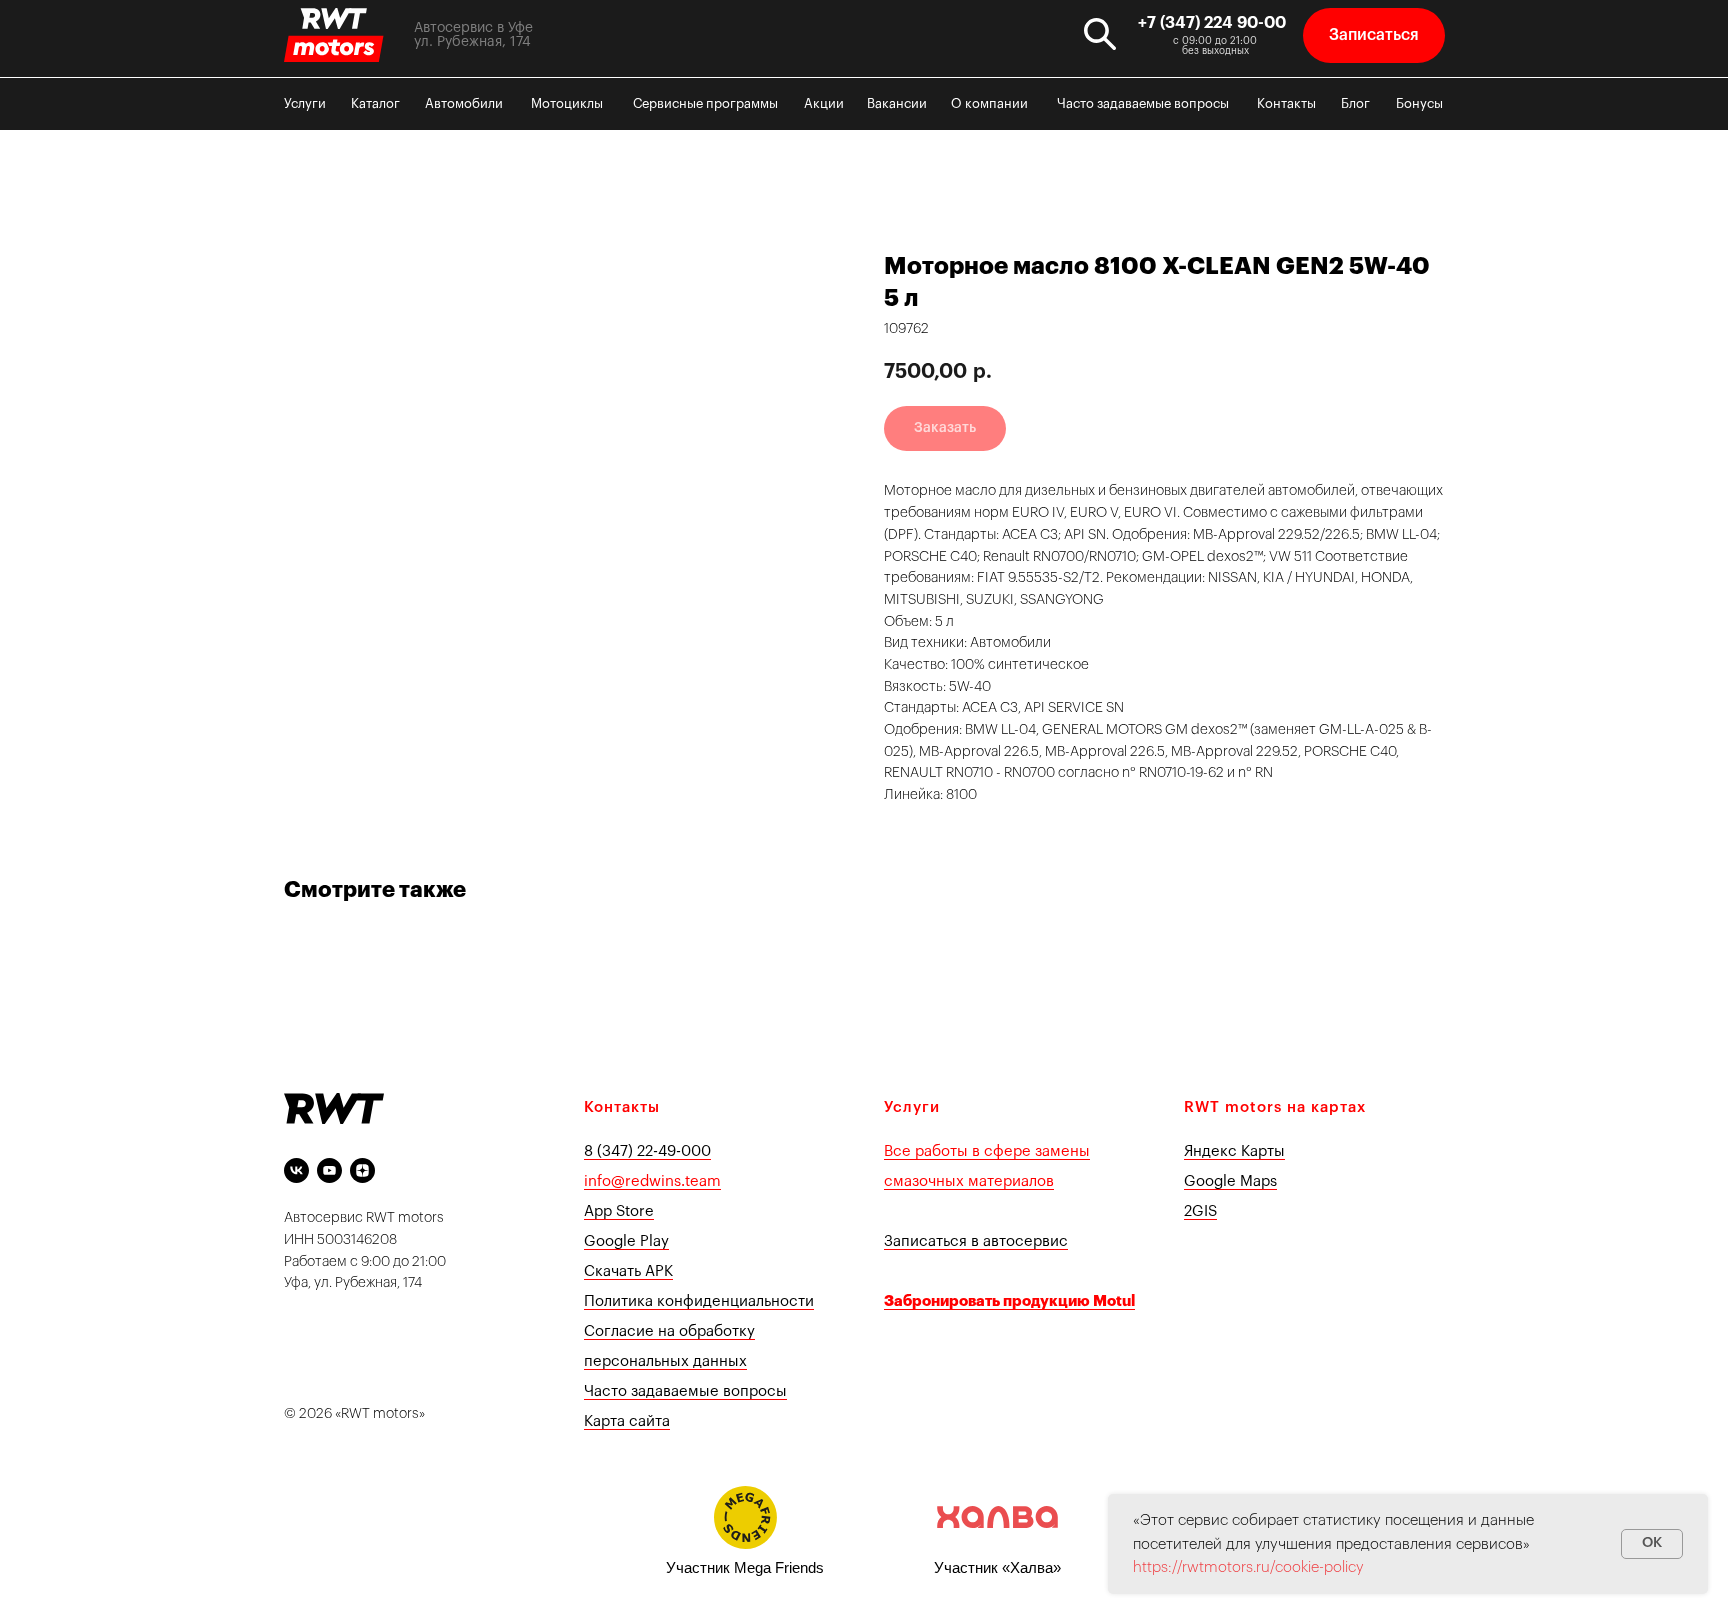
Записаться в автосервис (976, 1241)
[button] (1374, 35)
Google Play (626, 1241)
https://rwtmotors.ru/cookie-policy (1248, 1567)
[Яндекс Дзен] (362, 1170)
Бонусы (1419, 103)
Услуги (305, 103)
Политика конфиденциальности (699, 1301)
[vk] (296, 1170)
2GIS (1200, 1211)
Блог (1355, 103)
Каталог (375, 103)
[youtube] (329, 1170)
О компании (989, 103)
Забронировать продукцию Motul (1009, 1301)
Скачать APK (628, 1271)
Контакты (1286, 103)
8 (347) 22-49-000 (647, 1151)
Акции (824, 103)
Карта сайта (627, 1421)
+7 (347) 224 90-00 (1212, 23)
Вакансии (897, 103)
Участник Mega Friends (745, 1567)
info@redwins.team (652, 1181)
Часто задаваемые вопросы (1143, 103)
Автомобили (464, 103)
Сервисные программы (705, 103)
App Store (619, 1211)
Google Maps (1230, 1181)
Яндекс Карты (1234, 1151)
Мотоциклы (567, 103)
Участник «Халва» (997, 1567)
